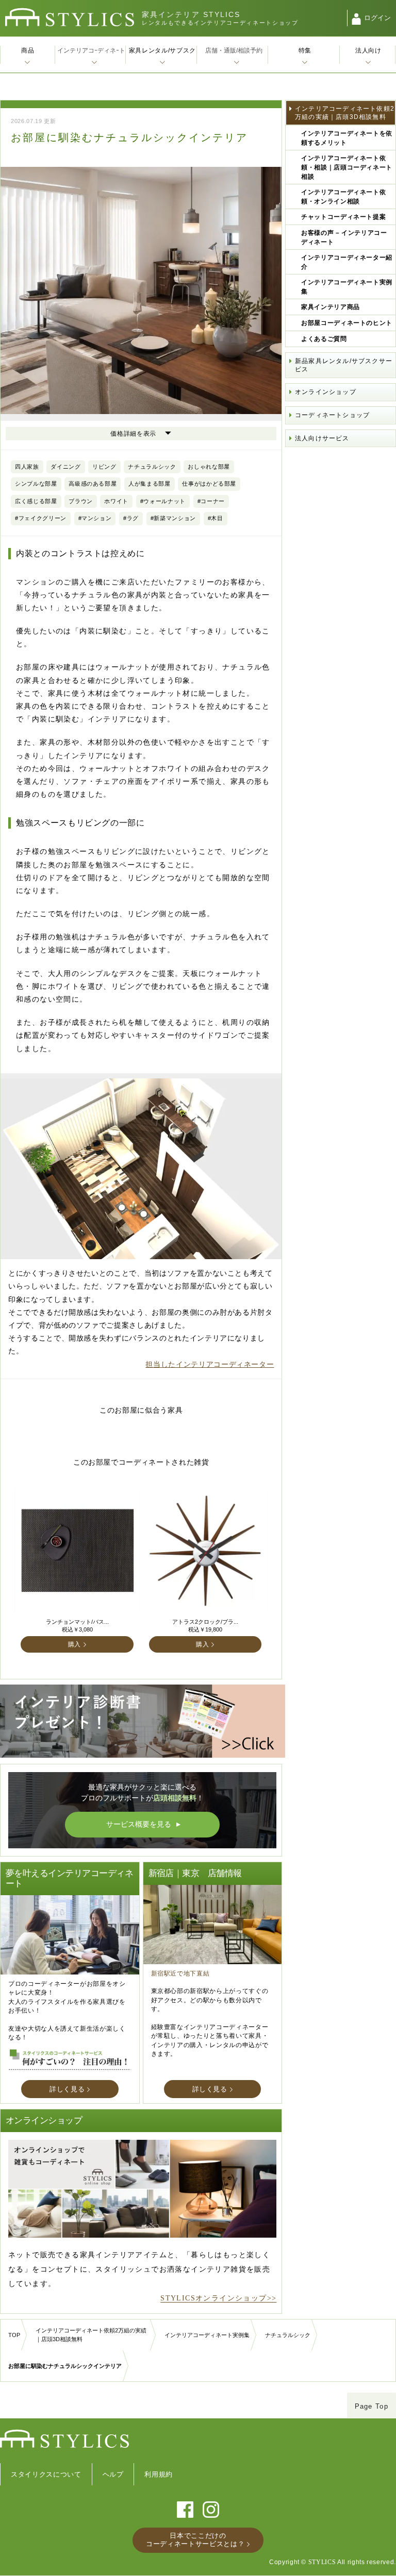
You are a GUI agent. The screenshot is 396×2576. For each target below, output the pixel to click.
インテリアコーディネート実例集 (347, 287)
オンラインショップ (326, 392)
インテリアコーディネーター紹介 (347, 262)
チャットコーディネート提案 (343, 217)
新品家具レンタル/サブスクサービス (344, 365)
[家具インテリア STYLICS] (70, 17)
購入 (75, 1644)
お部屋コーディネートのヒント (347, 323)
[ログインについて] (356, 19)
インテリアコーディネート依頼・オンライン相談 (343, 197)
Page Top (372, 2406)
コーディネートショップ (332, 415)
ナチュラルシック (288, 2335)
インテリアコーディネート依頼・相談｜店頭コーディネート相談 (347, 167)
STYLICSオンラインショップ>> (218, 2298)
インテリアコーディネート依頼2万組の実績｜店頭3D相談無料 (345, 113)
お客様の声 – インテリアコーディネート (344, 237)
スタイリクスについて (46, 2474)
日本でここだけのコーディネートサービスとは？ (195, 2540)
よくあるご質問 (324, 339)
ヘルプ (113, 2474)
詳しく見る (67, 2089)
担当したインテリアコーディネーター (210, 1364)
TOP (14, 2335)
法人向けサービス (322, 438)
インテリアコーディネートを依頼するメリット (347, 138)
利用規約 (159, 2474)
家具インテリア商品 (331, 307)
